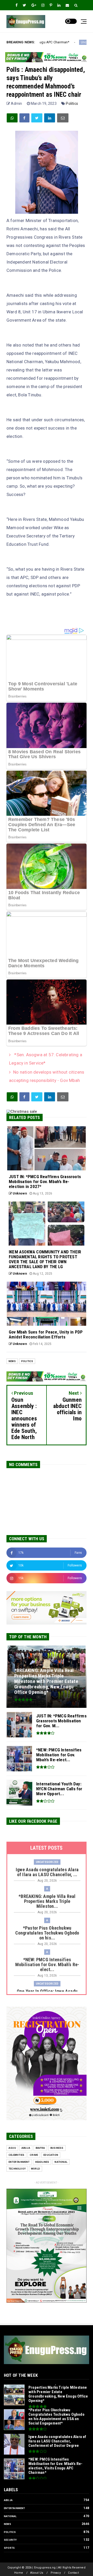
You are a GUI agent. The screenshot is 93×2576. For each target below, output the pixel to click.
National (61, 2162)
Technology (17, 2169)
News (12, 1361)
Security (10, 2540)
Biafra (40, 2148)
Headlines (42, 2162)
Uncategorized (40, 42)
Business (57, 2148)
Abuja (26, 2148)
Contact (73, 2573)
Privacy (56, 2573)
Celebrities (16, 2155)
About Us (37, 2573)
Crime (34, 2155)
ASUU (12, 2148)
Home (19, 2573)
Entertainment (19, 2162)
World (36, 2169)
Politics (72, 103)
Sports (9, 2548)
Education (51, 2155)
